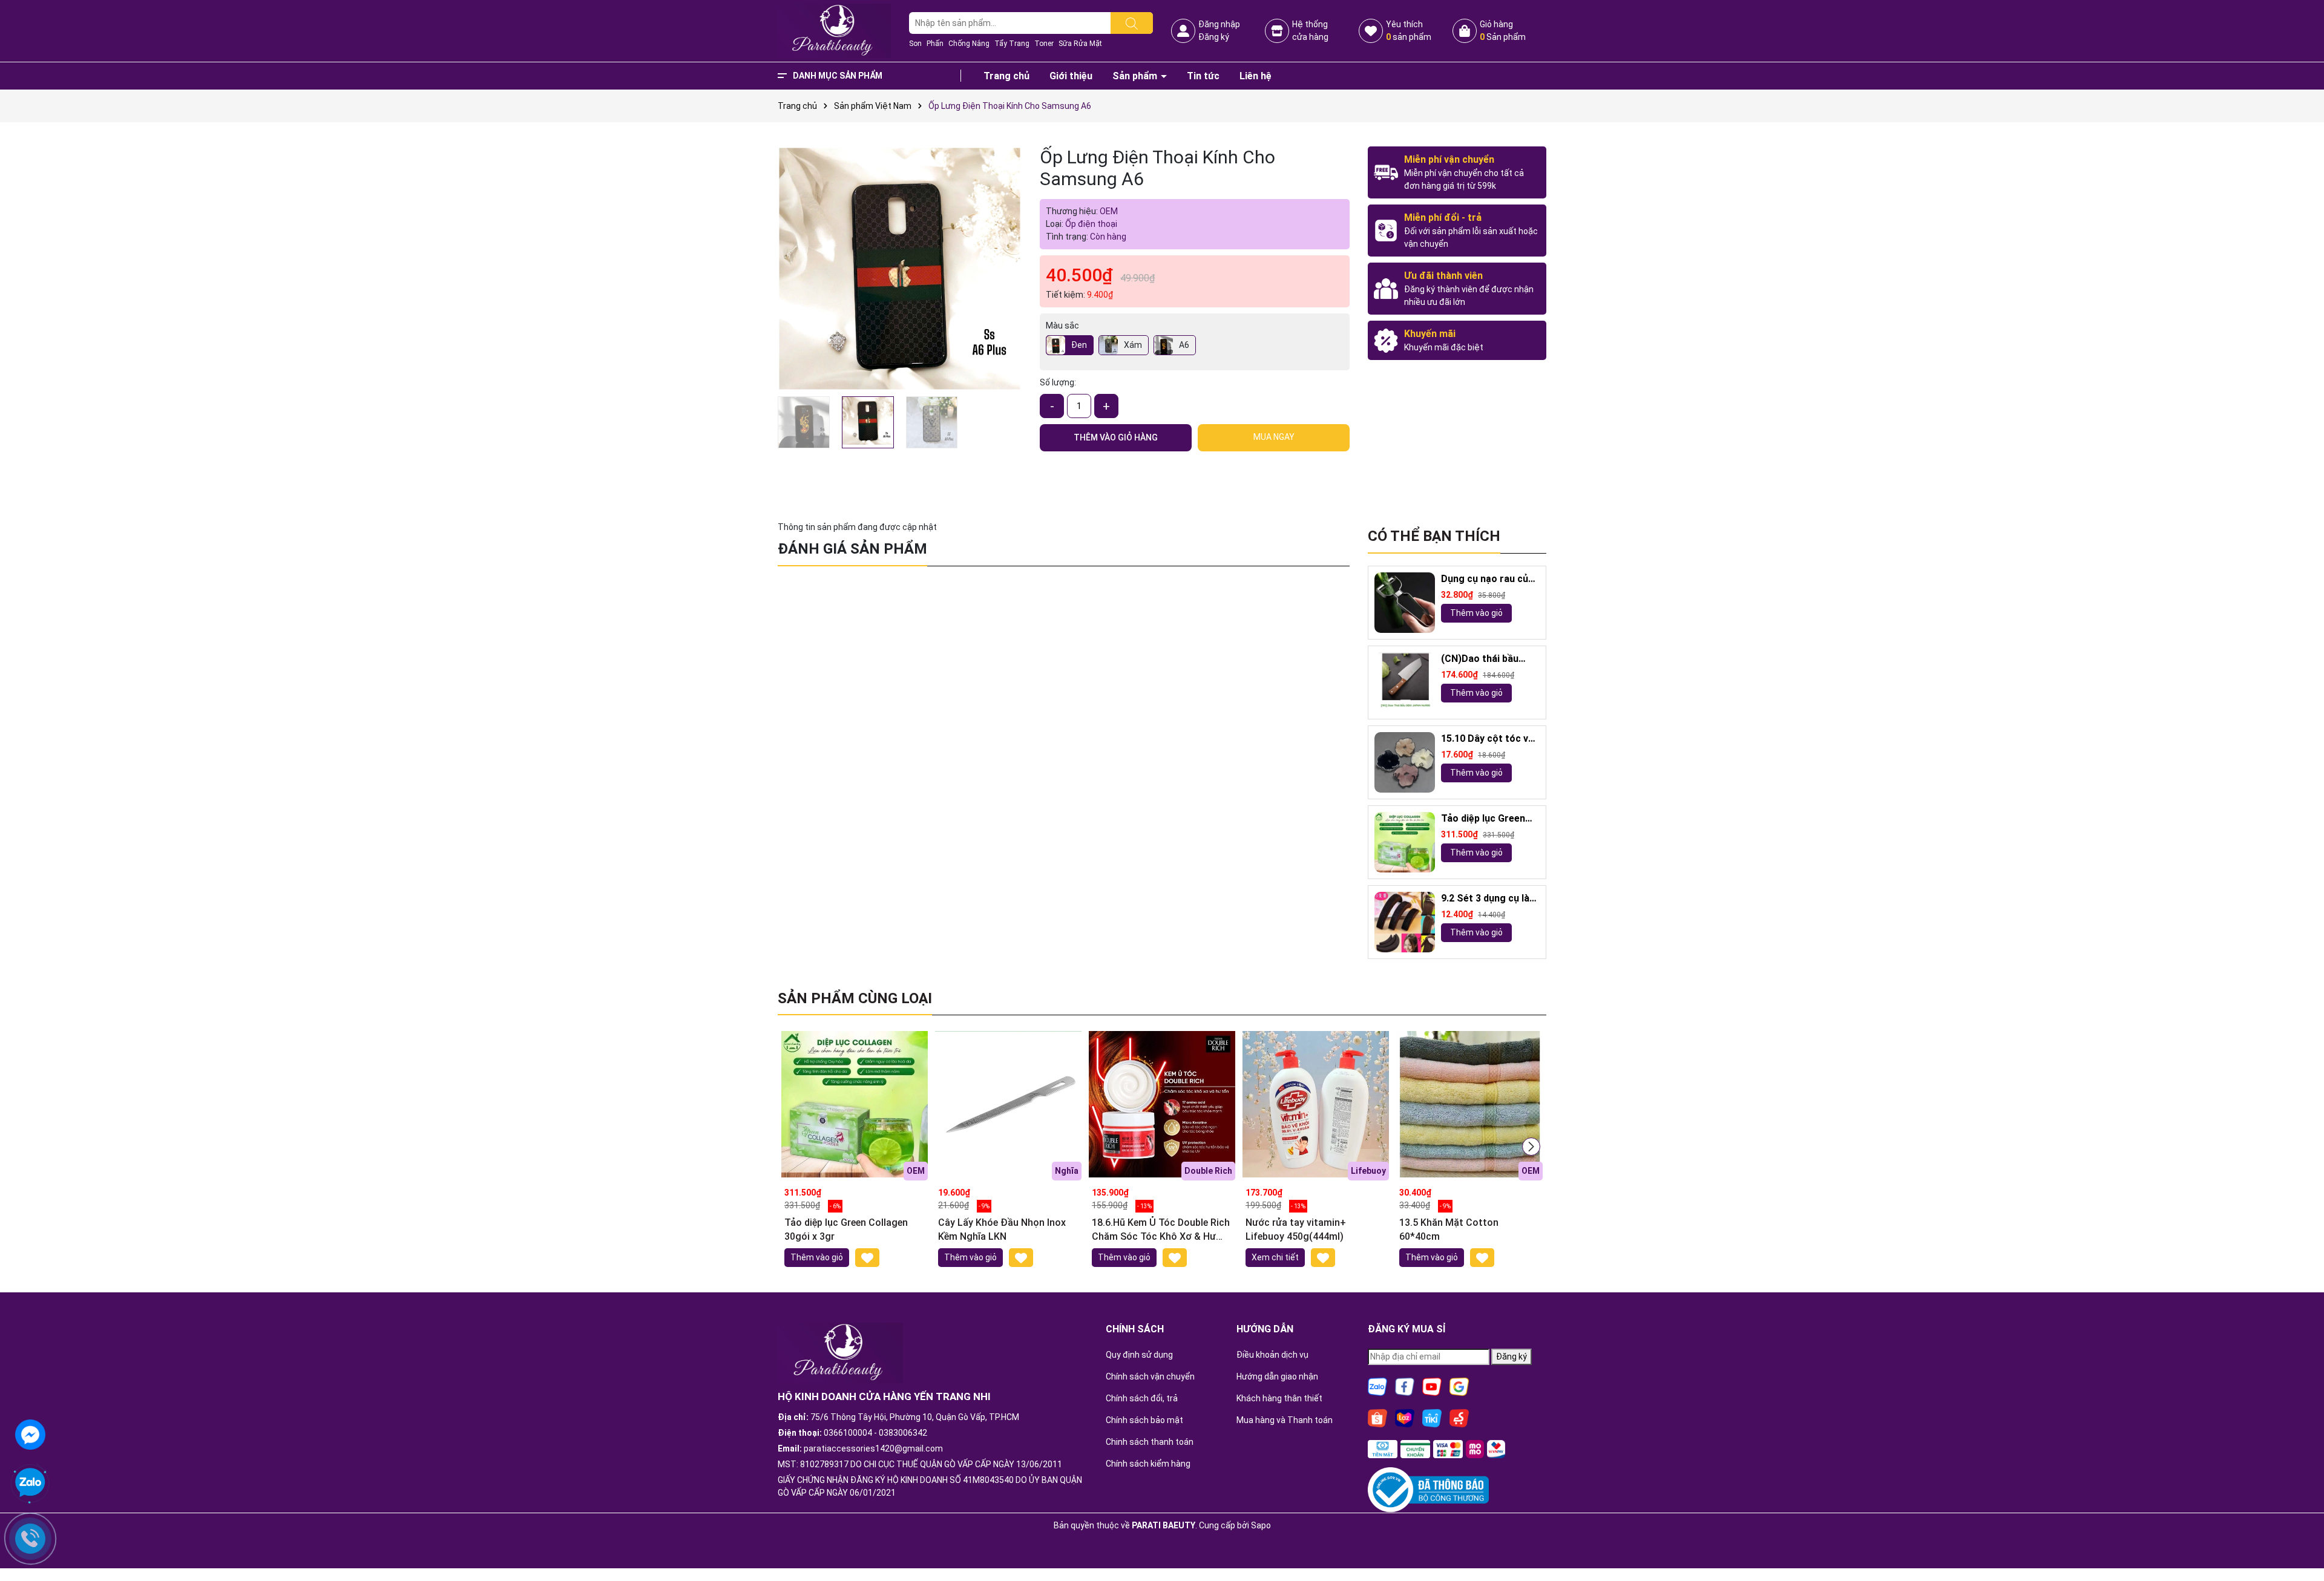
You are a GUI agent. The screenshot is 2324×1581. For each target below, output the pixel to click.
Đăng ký (1214, 37)
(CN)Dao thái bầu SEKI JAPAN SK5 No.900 (1480, 659)
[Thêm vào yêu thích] (867, 1258)
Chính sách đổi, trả (1142, 1398)
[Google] (1459, 1386)
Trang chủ (1006, 76)
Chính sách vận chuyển (1150, 1376)
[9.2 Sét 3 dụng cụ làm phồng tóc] (1405, 922)
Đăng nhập (1219, 24)
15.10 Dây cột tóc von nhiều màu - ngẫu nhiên (1490, 739)
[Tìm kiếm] (1132, 23)
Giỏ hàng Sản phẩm (1503, 31)
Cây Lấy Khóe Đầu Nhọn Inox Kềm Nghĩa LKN (1002, 1229)
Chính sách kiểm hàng (1148, 1464)
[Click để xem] (900, 268)
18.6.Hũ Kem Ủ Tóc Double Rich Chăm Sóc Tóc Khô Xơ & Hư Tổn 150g (1161, 1230)
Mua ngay (1274, 437)
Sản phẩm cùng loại (855, 998)
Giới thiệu (1071, 76)
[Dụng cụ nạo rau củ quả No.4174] (1405, 603)
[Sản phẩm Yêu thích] (1371, 31)
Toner (1044, 44)
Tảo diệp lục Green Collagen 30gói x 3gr (1488, 819)
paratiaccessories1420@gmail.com (873, 1448)
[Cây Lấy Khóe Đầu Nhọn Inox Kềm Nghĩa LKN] (1008, 1104)
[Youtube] (1432, 1386)
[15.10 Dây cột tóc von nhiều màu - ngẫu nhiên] (1405, 762)
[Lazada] (1405, 1417)
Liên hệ (1256, 76)
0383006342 (903, 1433)
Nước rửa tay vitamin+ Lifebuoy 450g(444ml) (1296, 1229)
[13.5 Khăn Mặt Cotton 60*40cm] (1469, 1104)
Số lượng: (1058, 382)
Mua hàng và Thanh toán (1285, 1420)
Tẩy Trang (1012, 44)
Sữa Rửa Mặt (1080, 44)
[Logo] (834, 30)
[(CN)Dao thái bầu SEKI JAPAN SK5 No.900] (1405, 682)
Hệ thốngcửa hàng (1310, 31)
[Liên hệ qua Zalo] (30, 1483)
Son (915, 44)
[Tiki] (1432, 1417)
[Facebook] (1405, 1386)
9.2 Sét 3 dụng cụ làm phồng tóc (1489, 899)
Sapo (1261, 1525)
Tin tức (1203, 76)
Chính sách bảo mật (1144, 1420)
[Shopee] (1377, 1417)
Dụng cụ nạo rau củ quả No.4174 (1485, 579)
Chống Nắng (969, 44)
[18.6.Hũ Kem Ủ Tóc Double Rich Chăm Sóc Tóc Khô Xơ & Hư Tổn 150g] (1162, 1104)
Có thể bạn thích (1434, 536)
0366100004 (848, 1433)
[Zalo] (1377, 1386)
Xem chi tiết (1275, 1257)
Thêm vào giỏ (1476, 613)
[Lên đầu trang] (2300, 1539)
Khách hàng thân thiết (1279, 1398)
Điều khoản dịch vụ (1272, 1355)
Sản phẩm (1136, 76)
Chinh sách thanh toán (1150, 1442)
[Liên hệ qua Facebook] (30, 1433)
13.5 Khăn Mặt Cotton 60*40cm (1449, 1229)
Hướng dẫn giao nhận (1277, 1376)
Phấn (935, 44)
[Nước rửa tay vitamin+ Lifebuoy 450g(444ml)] (1316, 1104)
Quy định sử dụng (1139, 1355)
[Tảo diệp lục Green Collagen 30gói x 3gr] (1405, 842)
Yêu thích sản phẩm (1409, 31)
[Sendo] (1459, 1417)
